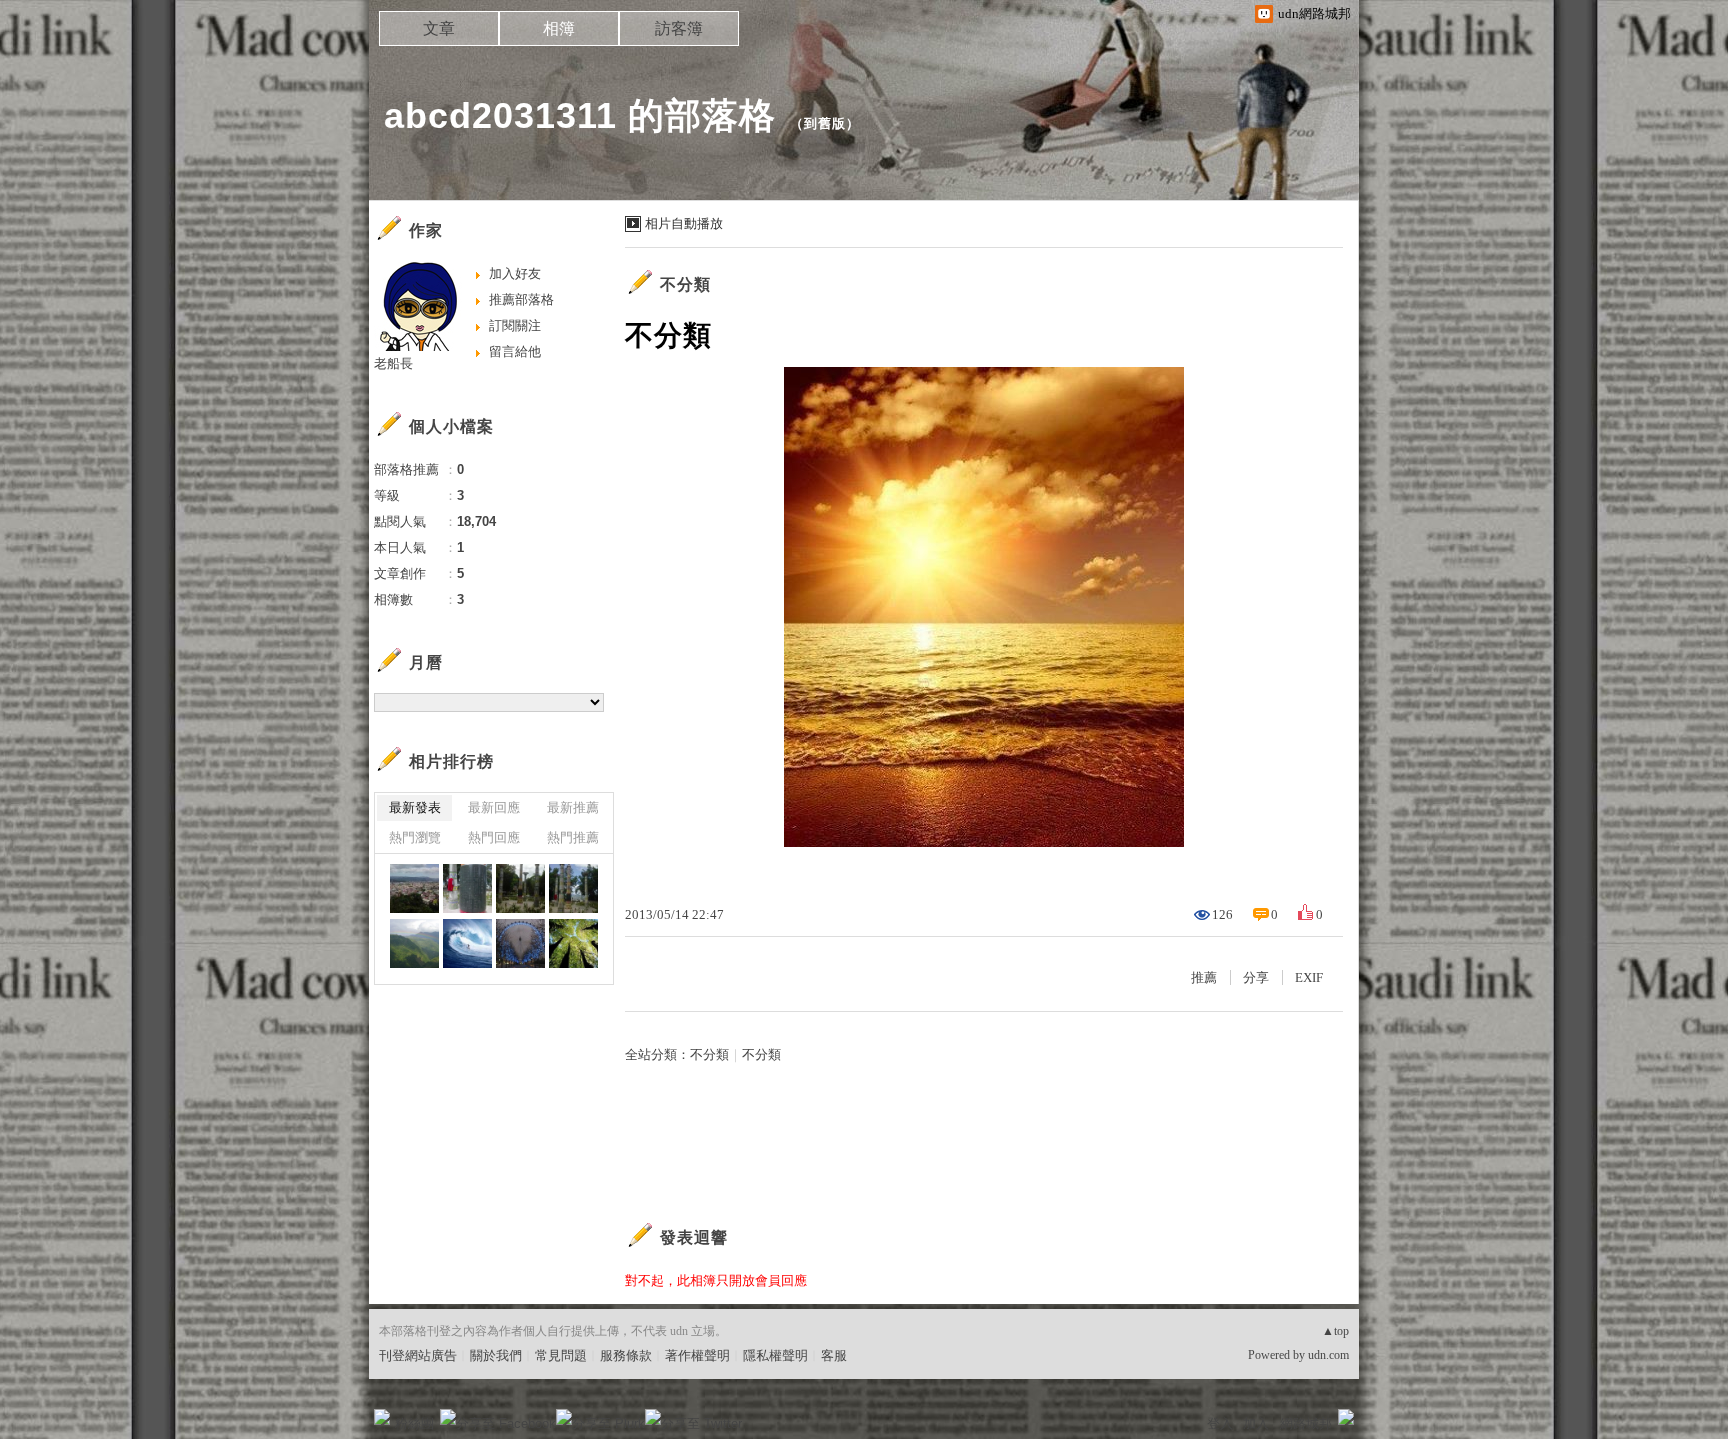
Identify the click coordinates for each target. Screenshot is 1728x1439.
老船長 (393, 363)
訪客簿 (679, 28)
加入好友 (515, 273)
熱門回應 (494, 837)
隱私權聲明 (775, 1355)
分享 (1256, 977)
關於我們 (496, 1355)
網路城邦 (1306, 1423)
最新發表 (415, 807)
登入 (1220, 1423)
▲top (1335, 1331)
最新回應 (494, 807)
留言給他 (515, 351)
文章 (439, 28)
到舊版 (825, 123)
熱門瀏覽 (415, 837)
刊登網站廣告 (418, 1355)
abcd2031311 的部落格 (580, 115)
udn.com (1328, 1355)
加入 (1256, 1423)
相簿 (559, 28)
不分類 (685, 284)
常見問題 (561, 1355)
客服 (834, 1355)
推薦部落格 (521, 299)
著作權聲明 (697, 1355)
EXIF (1309, 977)
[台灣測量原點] (414, 888)
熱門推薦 (573, 837)
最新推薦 (573, 807)
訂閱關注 (515, 325)
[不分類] (414, 943)
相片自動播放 (684, 223)
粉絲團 (414, 1423)
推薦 (1204, 977)
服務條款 (626, 1355)
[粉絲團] (382, 1417)
